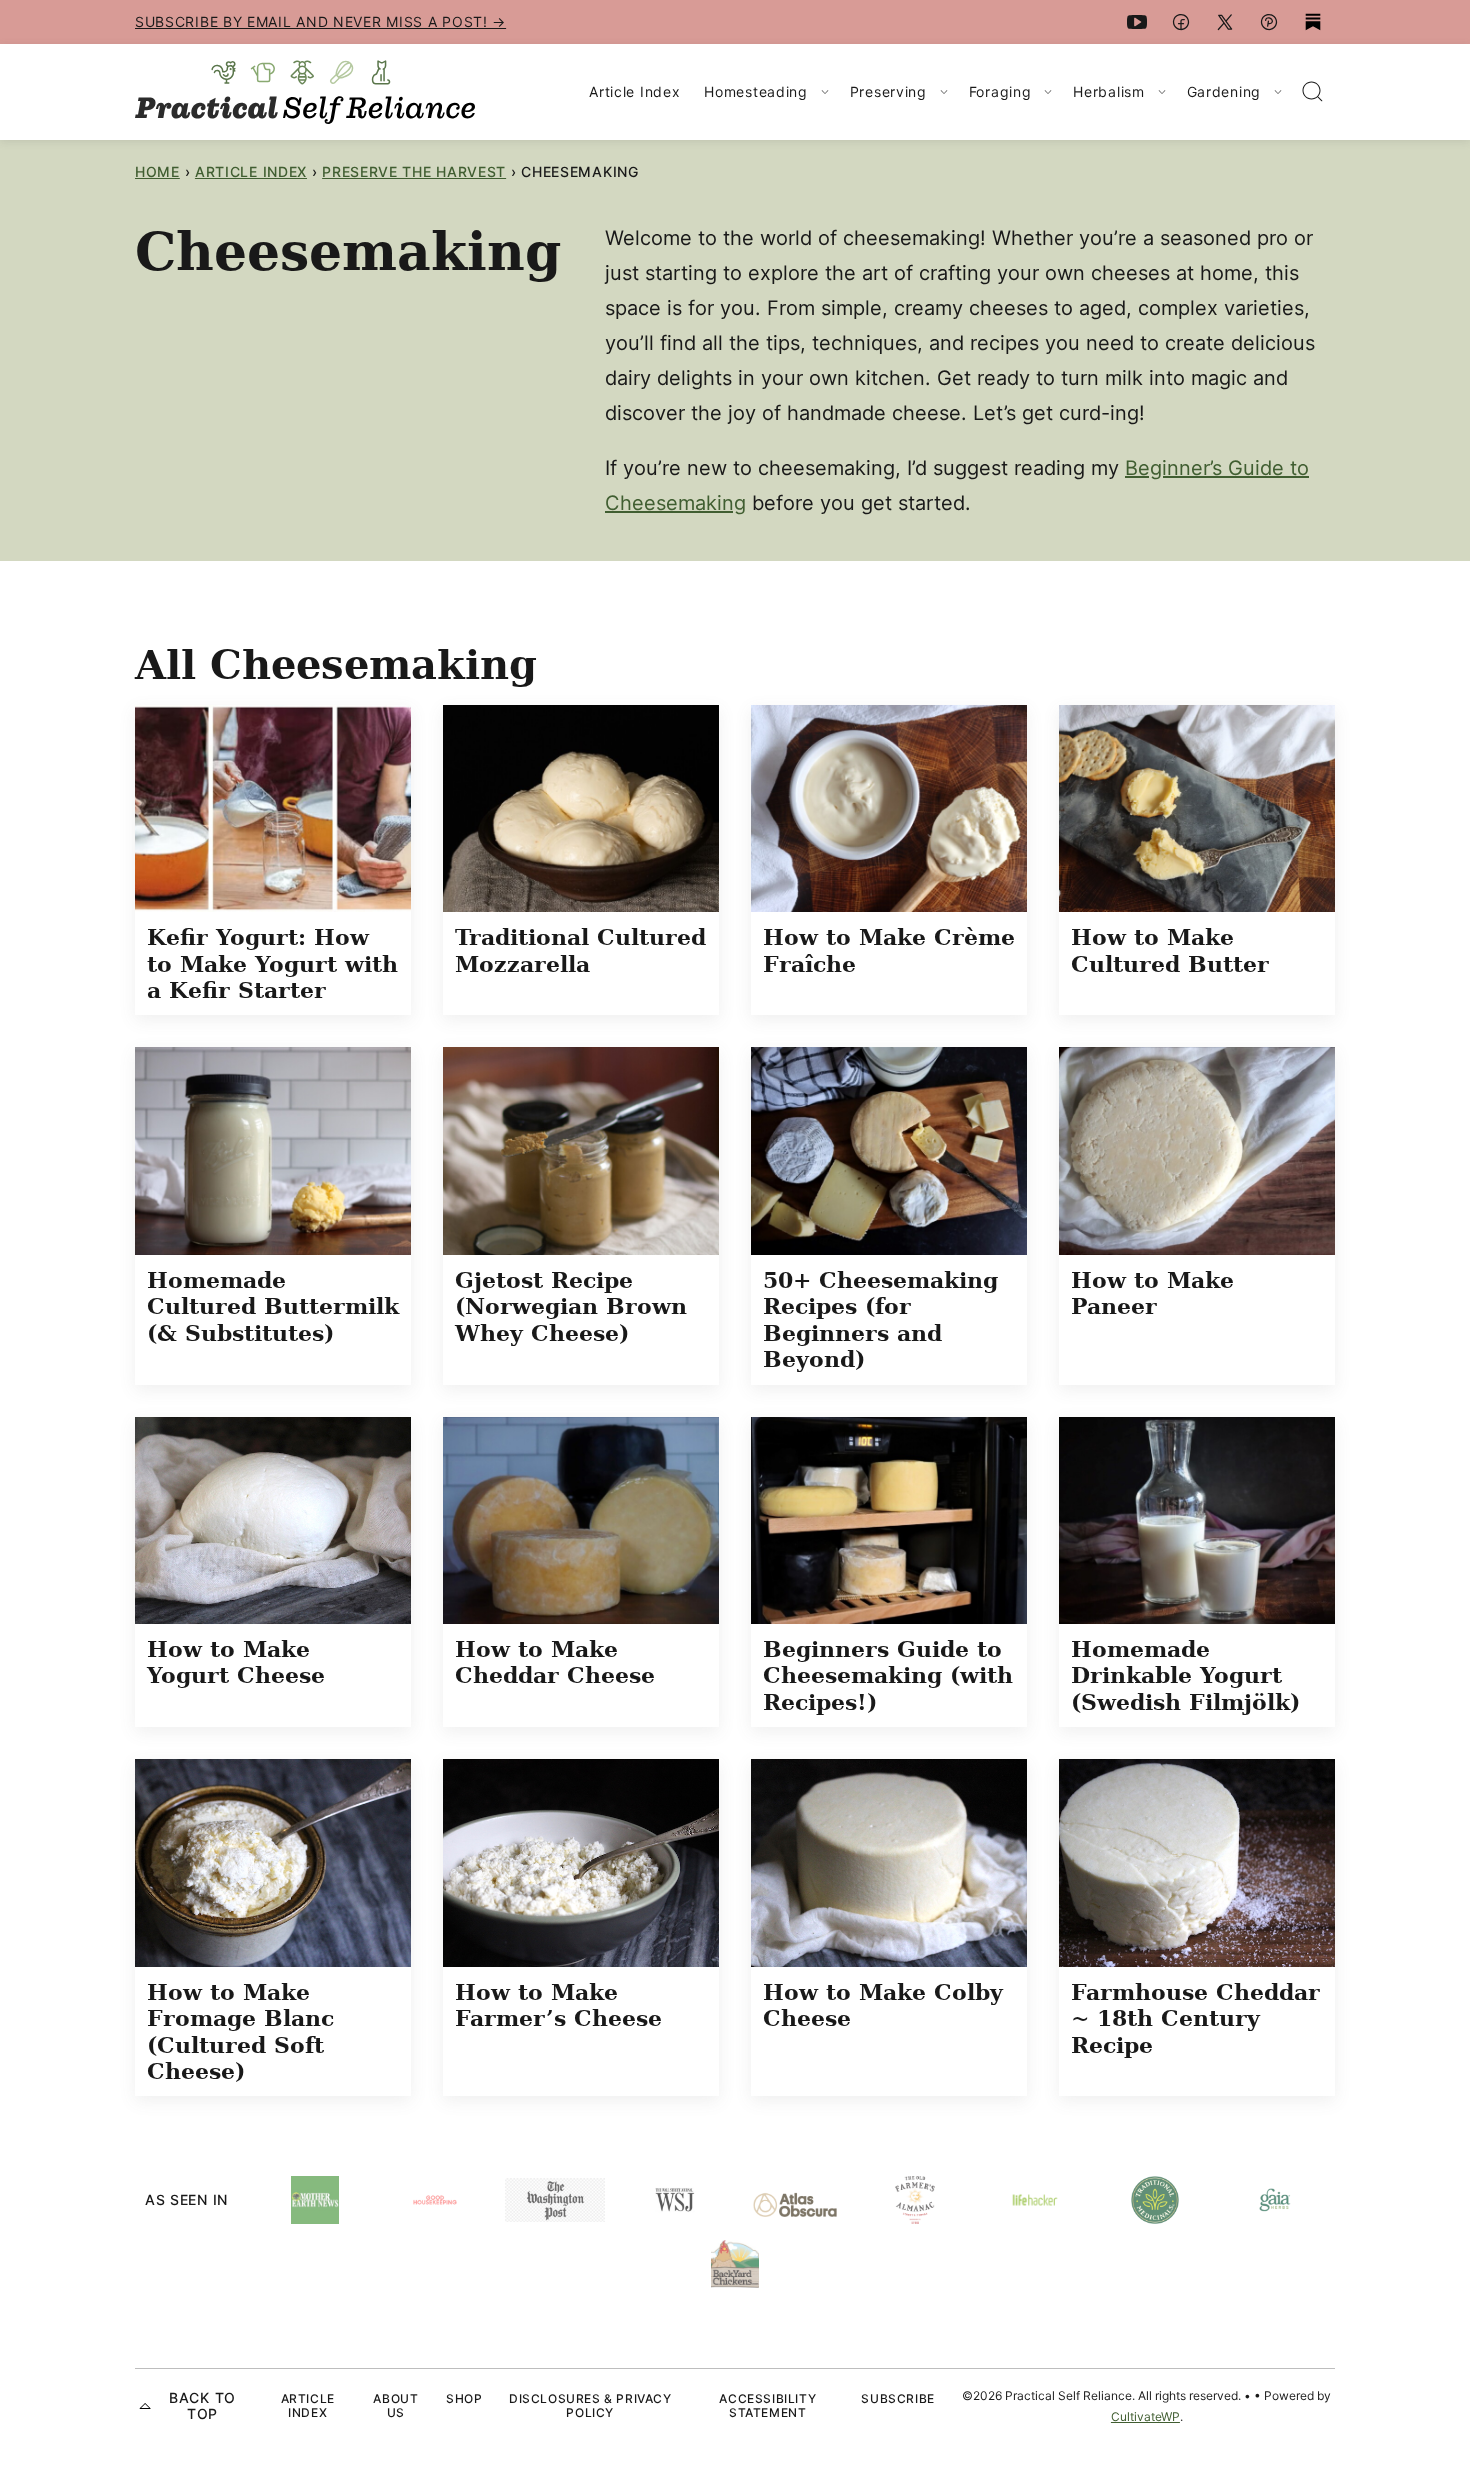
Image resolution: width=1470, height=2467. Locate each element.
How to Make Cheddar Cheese (555, 1662)
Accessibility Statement (767, 2405)
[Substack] (1313, 22)
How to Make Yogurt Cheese (236, 1662)
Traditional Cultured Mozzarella (580, 950)
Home (157, 171)
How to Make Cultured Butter (1170, 950)
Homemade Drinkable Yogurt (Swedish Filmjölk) (1185, 1675)
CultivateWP (1145, 2416)
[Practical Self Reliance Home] (305, 92)
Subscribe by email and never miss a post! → (320, 21)
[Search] (1313, 92)
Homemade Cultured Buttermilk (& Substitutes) (273, 1306)
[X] (1225, 22)
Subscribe (897, 2398)
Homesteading (755, 91)
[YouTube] (1137, 22)
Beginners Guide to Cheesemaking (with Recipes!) (888, 1675)
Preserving (888, 91)
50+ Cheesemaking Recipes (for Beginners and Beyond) (880, 1319)
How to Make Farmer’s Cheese (558, 2005)
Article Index (634, 91)
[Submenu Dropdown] (825, 92)
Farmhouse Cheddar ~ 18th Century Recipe (1195, 2018)
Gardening (1224, 91)
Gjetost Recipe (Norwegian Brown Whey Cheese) (571, 1306)
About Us (395, 2405)
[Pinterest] (1269, 22)
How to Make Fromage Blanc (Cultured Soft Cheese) (240, 2031)
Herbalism (1108, 91)
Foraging (1000, 91)
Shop (464, 2398)
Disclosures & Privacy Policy (590, 2405)
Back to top (202, 2406)
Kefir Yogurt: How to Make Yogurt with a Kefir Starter (272, 963)
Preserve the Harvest (414, 171)
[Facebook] (1181, 22)
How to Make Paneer (1152, 1293)
